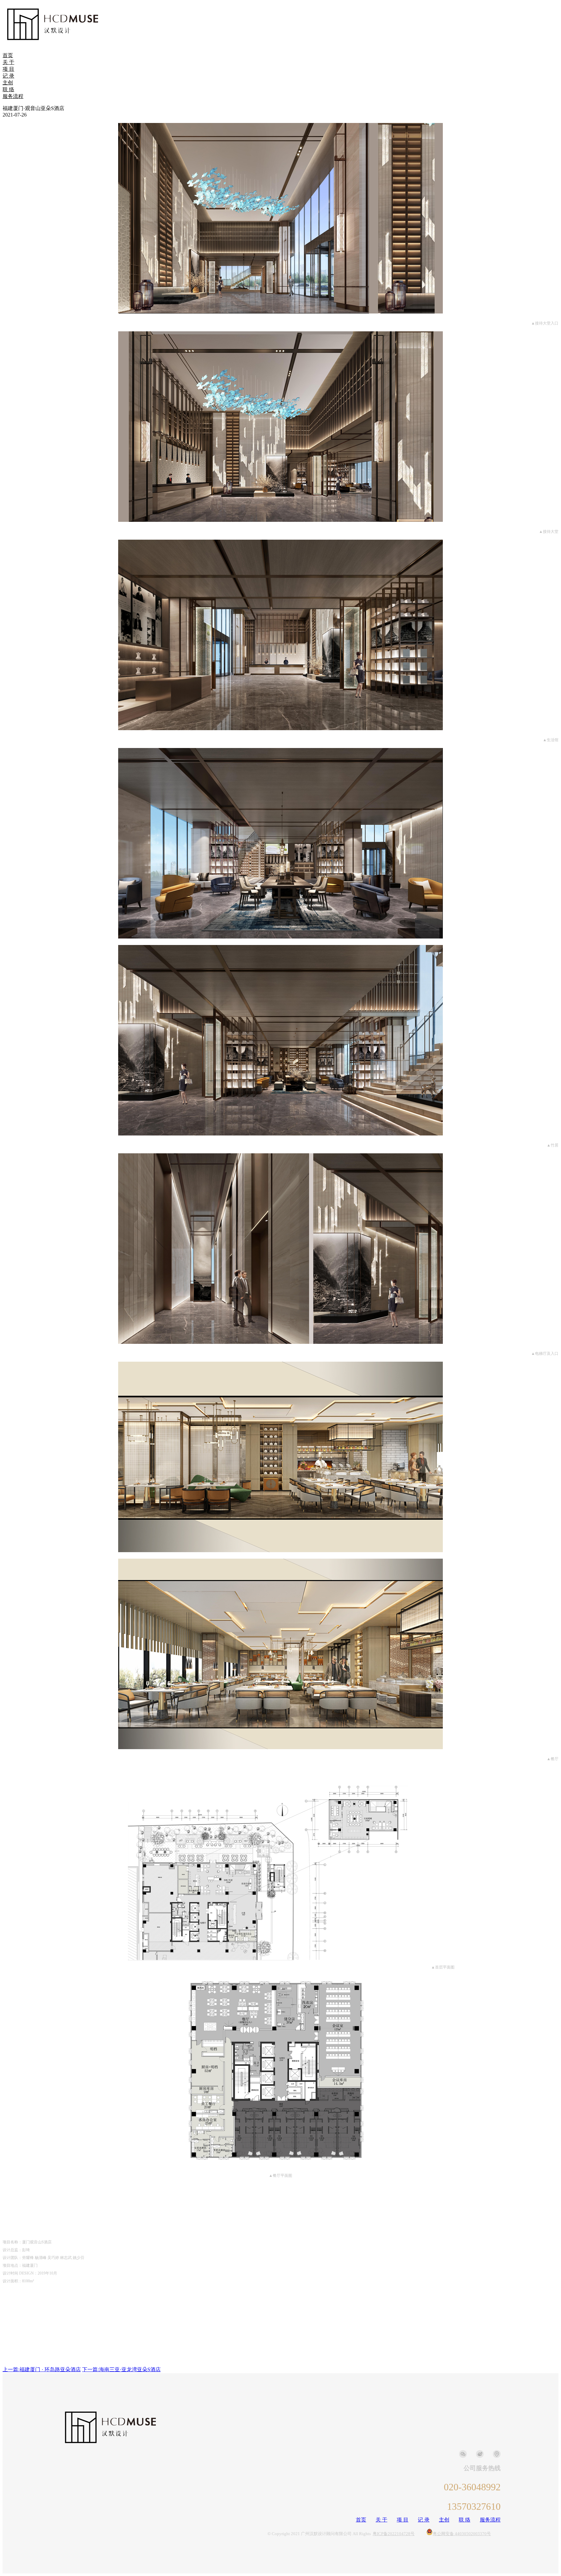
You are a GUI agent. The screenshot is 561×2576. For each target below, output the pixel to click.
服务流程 (13, 96)
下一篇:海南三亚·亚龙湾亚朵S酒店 (121, 2369)
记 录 (8, 76)
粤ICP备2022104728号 (394, 2534)
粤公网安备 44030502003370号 (462, 2534)
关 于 (8, 62)
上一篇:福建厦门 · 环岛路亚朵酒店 (42, 2369)
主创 (8, 83)
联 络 (8, 89)
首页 (8, 55)
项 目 (8, 69)
